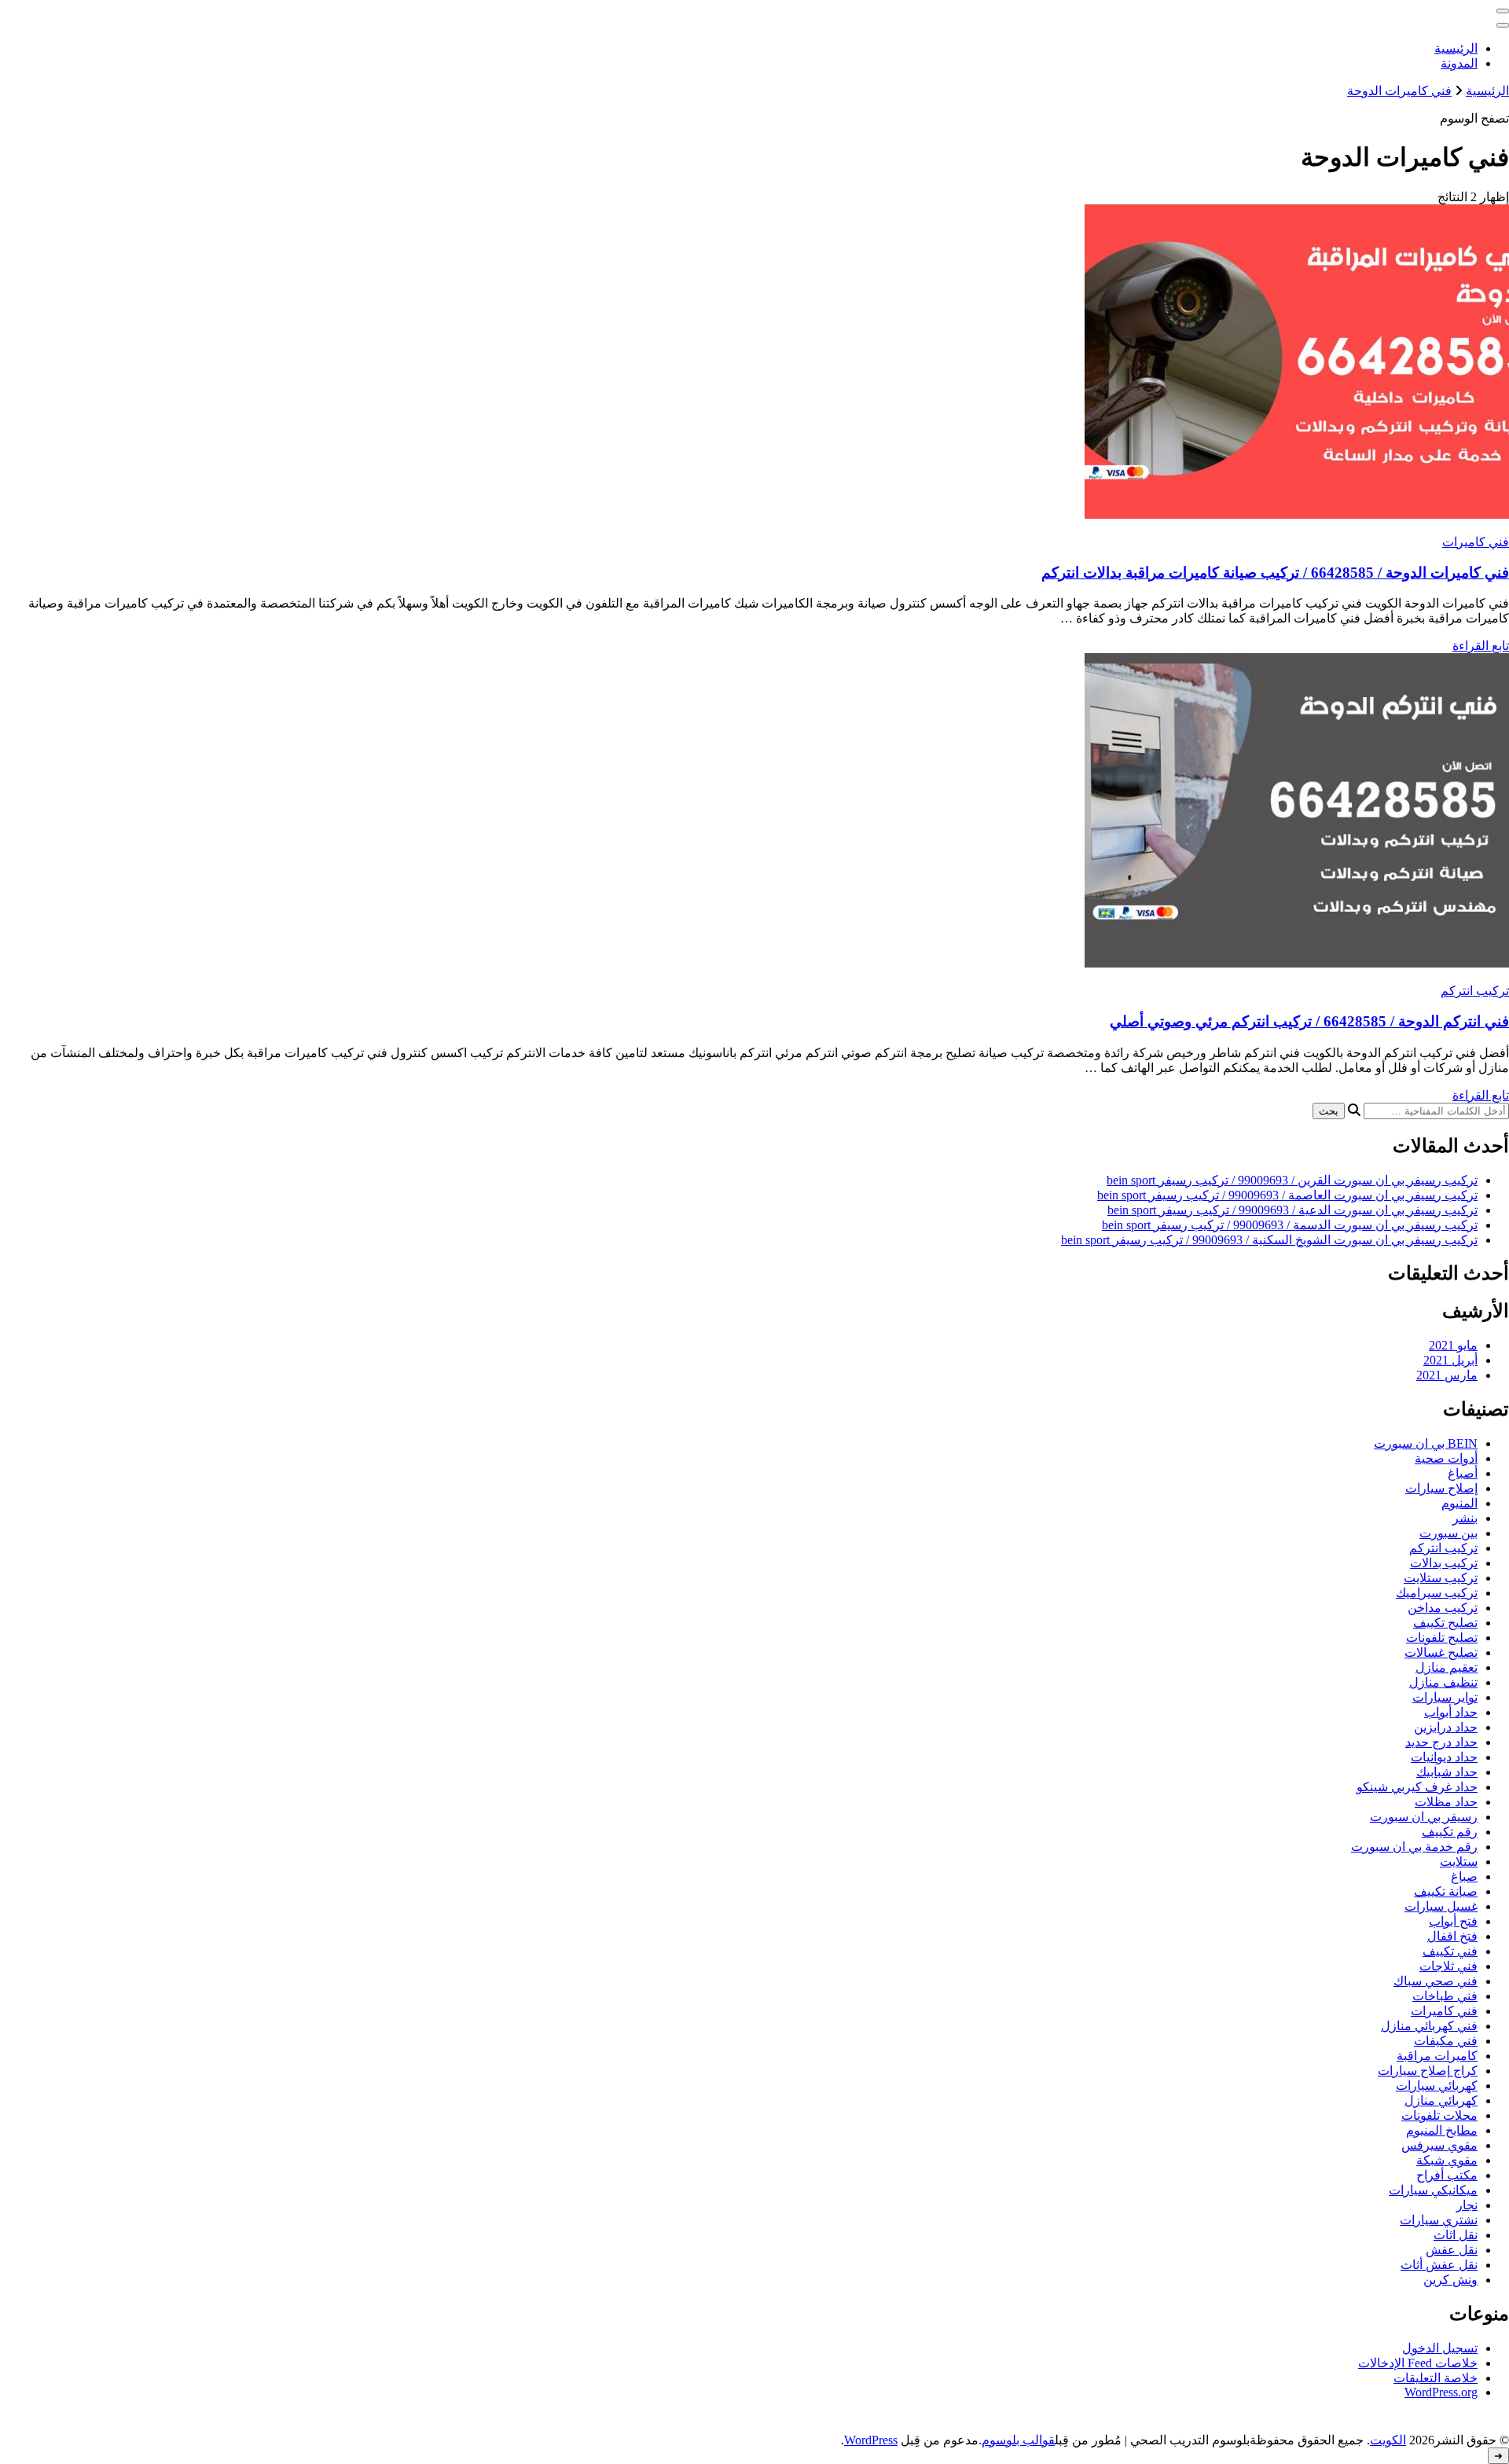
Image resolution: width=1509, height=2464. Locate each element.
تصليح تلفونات (1442, 1638)
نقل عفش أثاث (1439, 2265)
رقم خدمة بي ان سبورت (1414, 1847)
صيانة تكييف (1446, 1891)
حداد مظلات (1446, 1802)
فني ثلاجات (1448, 1966)
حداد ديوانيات (1444, 1757)
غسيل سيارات (1441, 1906)
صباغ (1464, 1876)
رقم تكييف (1450, 1832)
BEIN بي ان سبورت (1426, 1443)
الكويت (1388, 2440)
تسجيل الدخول (1440, 2348)
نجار (1467, 2205)
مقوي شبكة (1447, 2160)
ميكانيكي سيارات (1433, 2190)
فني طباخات (1445, 1996)
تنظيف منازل (1443, 1682)
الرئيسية (1456, 48)
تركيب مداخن (1443, 1608)
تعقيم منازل (1447, 1667)
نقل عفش (1452, 2250)
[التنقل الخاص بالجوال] (1503, 11)
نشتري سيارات (1439, 2220)
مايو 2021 (1453, 1345)
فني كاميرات (1476, 542)
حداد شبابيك (1447, 1772)
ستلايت (1459, 1862)
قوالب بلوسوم (1018, 2440)
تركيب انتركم (1475, 991)
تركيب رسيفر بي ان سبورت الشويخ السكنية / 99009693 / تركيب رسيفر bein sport (1269, 1240)
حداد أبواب (1451, 1712)
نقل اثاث (1456, 2235)
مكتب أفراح (1447, 2175)
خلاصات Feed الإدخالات (1418, 2363)
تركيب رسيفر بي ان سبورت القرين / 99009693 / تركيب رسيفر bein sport (1292, 1180)
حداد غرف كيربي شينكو (1417, 1787)
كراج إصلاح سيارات (1428, 2071)
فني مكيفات (1446, 2041)
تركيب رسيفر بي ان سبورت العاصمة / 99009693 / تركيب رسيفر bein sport (1287, 1195)
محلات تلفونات (1439, 2115)
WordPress (871, 2440)
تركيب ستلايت (1441, 1578)
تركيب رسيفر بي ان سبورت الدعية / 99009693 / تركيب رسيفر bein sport (1292, 1210)
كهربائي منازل (1441, 2100)
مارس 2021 (1447, 1375)
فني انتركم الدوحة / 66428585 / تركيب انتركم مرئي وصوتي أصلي (1309, 1021)
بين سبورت (1448, 1533)
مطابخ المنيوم (1442, 2130)
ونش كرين (1450, 2280)
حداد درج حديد (1441, 1742)
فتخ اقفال (1452, 1936)
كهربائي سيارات (1437, 2086)
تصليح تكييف (1445, 1623)
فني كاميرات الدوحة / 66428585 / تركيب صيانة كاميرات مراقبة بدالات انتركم (1275, 573)
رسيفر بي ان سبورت (1424, 1817)
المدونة (1459, 63)
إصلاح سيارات (1441, 1488)
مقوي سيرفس (1439, 2145)
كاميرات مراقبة (1437, 2056)
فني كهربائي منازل (1429, 2026)
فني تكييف (1450, 1951)
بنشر (1465, 1518)
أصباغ (1463, 1473)
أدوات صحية (1446, 1458)
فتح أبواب (1453, 1921)
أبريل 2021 (1450, 1360)
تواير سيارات (1445, 1697)
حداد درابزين (1446, 1727)
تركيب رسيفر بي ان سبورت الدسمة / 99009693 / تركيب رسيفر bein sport (1290, 1225)
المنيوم (1459, 1503)
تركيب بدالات (1444, 1563)
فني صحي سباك (1436, 1981)
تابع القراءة (1481, 646)
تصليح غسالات (1441, 1652)
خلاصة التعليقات (1436, 2378)
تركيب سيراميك (1437, 1593)
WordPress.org (1441, 2392)
